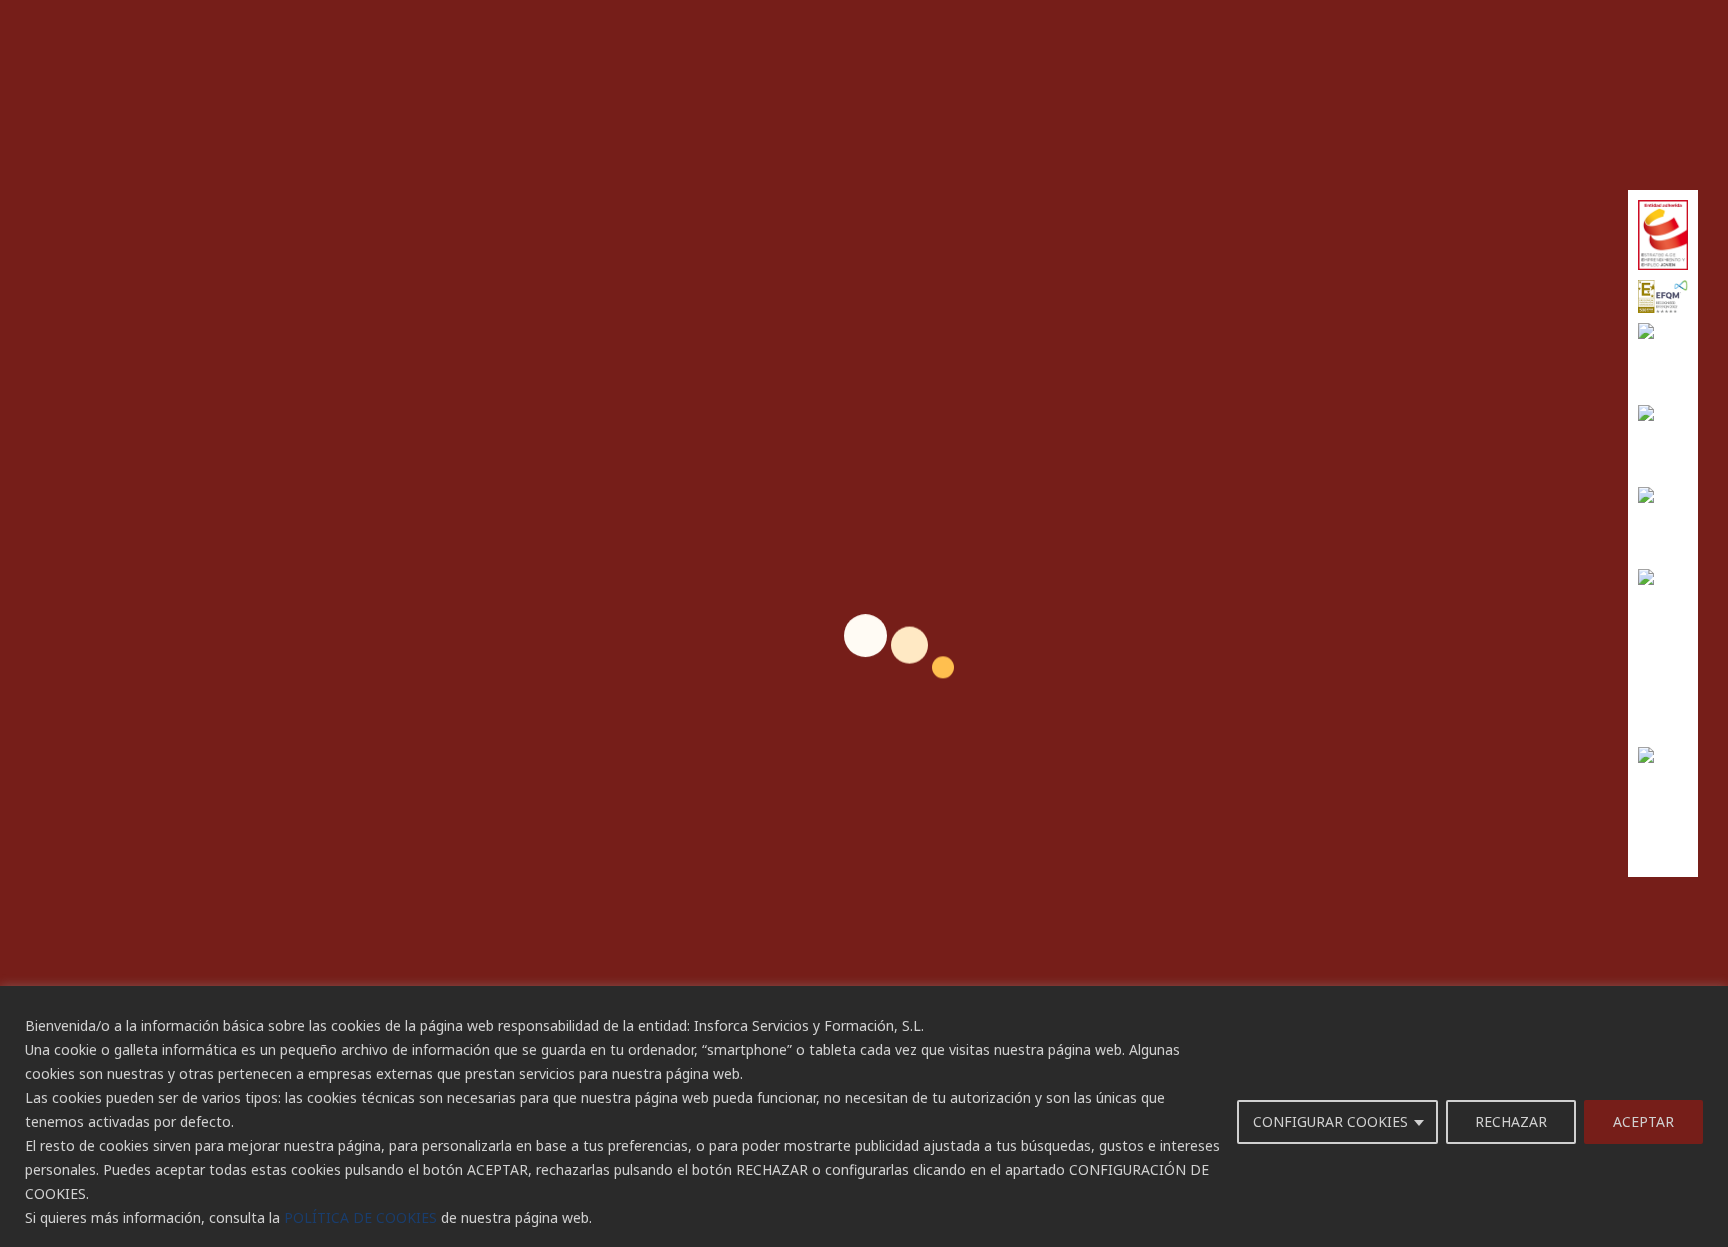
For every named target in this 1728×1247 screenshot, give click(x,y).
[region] (864, 1116)
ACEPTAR (1643, 1121)
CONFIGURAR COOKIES (1330, 1121)
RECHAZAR (1511, 1121)
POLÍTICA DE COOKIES (360, 1217)
